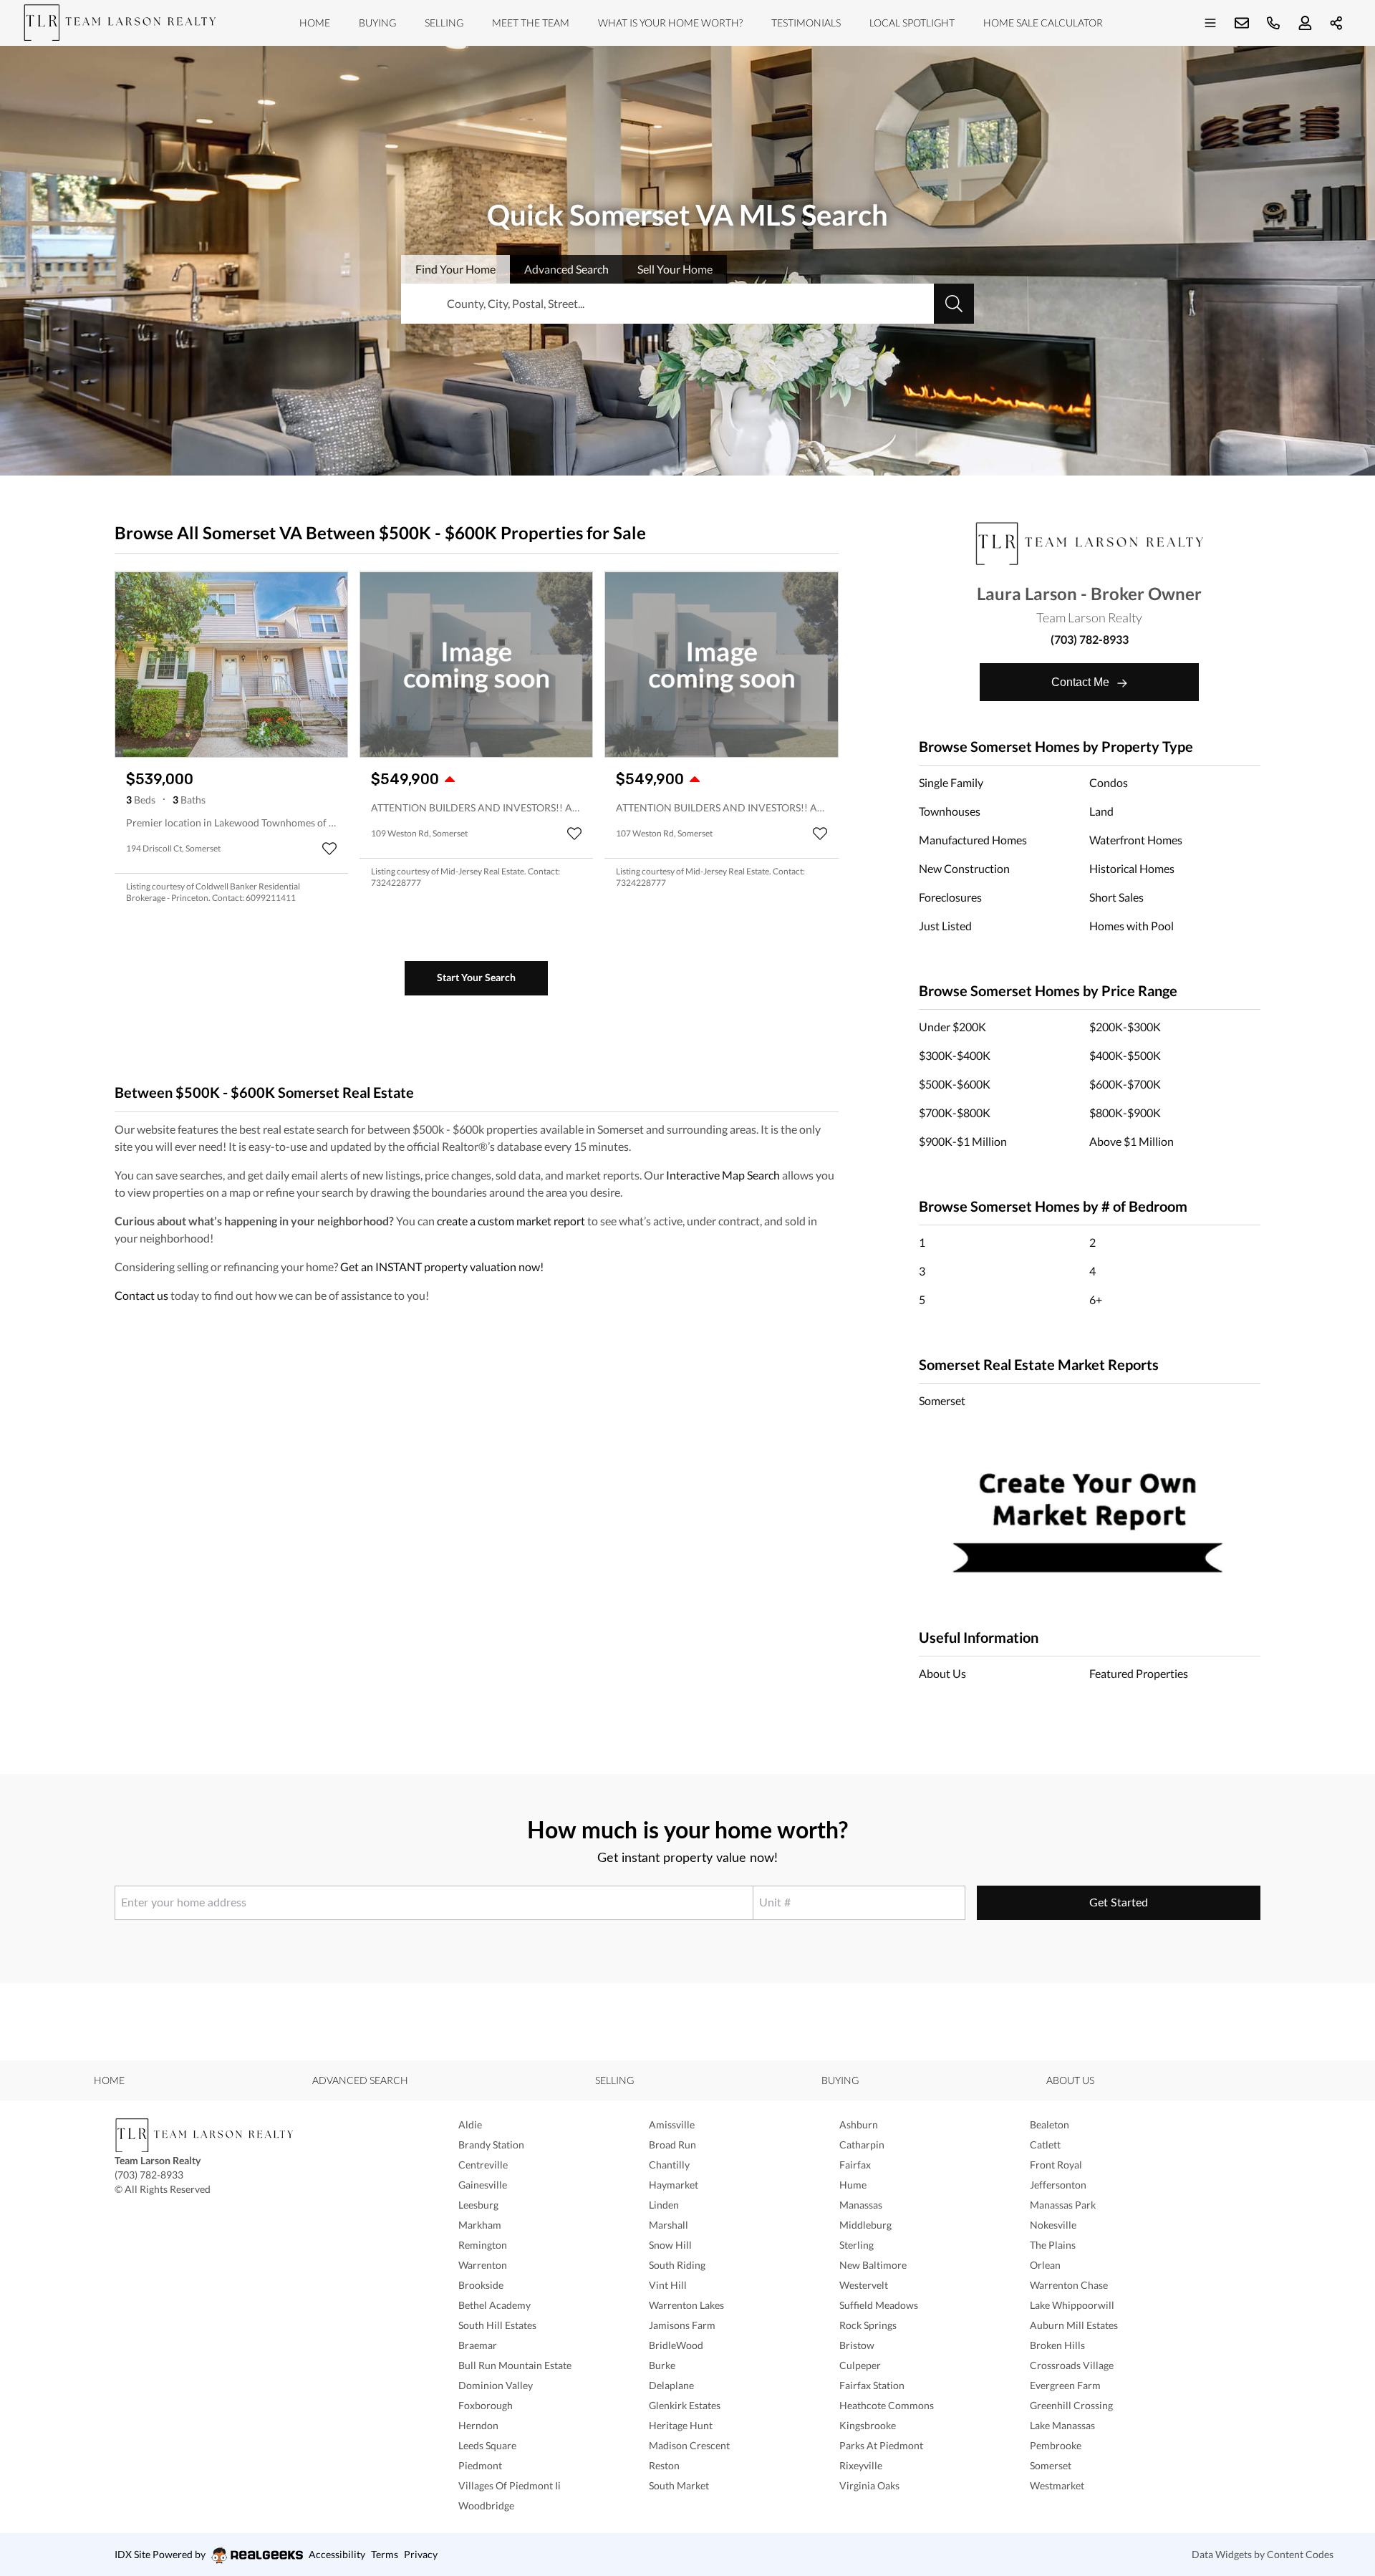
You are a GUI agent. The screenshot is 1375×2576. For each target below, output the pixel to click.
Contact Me (1082, 682)
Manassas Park (1063, 2205)
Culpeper (860, 2365)
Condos (1109, 782)
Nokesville (1053, 2225)
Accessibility (337, 2554)
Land (1101, 811)
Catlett (1045, 2145)
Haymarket (674, 2185)
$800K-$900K (1125, 1113)
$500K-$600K (955, 1084)
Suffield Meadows (879, 2305)
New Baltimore (873, 2265)
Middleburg (865, 2225)
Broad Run (672, 2145)
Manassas (861, 2205)
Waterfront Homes (1136, 840)
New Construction (964, 868)
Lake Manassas (1062, 2425)
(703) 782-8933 (1090, 639)
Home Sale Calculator (1043, 23)
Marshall (669, 2225)
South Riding (677, 2265)
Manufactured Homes (973, 840)
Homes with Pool (1132, 926)
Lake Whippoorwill (1072, 2305)
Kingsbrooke (868, 2425)
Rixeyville (861, 2465)
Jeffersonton (1058, 2185)
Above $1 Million (1132, 1141)
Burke (662, 2365)
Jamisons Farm (682, 2325)
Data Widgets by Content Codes (1263, 2554)
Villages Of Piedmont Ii (510, 2485)
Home (315, 23)
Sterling (857, 2245)
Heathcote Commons (887, 2405)
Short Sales (1116, 897)
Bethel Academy (494, 2305)
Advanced (566, 269)
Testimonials (806, 23)
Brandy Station (491, 2145)
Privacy (421, 2554)
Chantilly (669, 2165)
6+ (1096, 1299)
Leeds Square (487, 2445)
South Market (679, 2485)
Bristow (857, 2345)
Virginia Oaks (869, 2485)
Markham (480, 2225)
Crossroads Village (1072, 2365)
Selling (444, 23)
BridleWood (676, 2345)
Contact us (141, 1295)
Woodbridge (486, 2505)
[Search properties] (954, 304)
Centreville (483, 2165)
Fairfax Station (872, 2385)
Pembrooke (1056, 2445)
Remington (483, 2245)
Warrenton (483, 2265)
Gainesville (483, 2185)
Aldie (470, 2124)
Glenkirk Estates (685, 2405)
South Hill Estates (497, 2325)
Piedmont (480, 2465)
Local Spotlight (912, 23)
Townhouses (950, 811)
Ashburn (859, 2124)
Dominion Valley (496, 2385)
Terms (385, 2554)
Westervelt (864, 2285)
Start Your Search (476, 977)
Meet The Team (531, 23)
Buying (377, 23)
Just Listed (945, 926)
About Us (942, 1673)
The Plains (1053, 2245)
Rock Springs (868, 2325)
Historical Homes (1132, 868)
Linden (664, 2205)
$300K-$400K (955, 1055)
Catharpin (862, 2145)
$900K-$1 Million (963, 1141)
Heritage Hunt (681, 2425)
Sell (675, 269)
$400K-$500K (1125, 1055)
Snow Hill (670, 2245)
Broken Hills (1057, 2345)
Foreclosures (950, 897)
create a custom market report (511, 1221)
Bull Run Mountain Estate (515, 2365)
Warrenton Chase (1069, 2285)
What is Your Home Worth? (670, 23)
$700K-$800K (955, 1113)
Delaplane (671, 2385)
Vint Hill (668, 2285)
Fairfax (855, 2165)
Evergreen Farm (1065, 2385)
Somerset (942, 1400)
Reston (664, 2465)
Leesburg (478, 2205)
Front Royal (1056, 2165)
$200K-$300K (1125, 1027)
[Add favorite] (329, 849)
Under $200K (952, 1027)
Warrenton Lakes (686, 2305)
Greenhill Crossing (1071, 2405)
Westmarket (1057, 2485)
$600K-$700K (1125, 1084)
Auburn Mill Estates (1074, 2325)
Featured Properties (1139, 1673)
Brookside (481, 2285)
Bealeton (1050, 2124)
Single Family (951, 782)
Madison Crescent (689, 2445)
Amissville (672, 2124)
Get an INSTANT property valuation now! (442, 1267)
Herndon (478, 2425)
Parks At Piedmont (881, 2445)
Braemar (478, 2345)
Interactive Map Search (723, 1175)
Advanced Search (360, 2080)
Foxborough (486, 2405)
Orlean (1045, 2265)
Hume (853, 2185)
